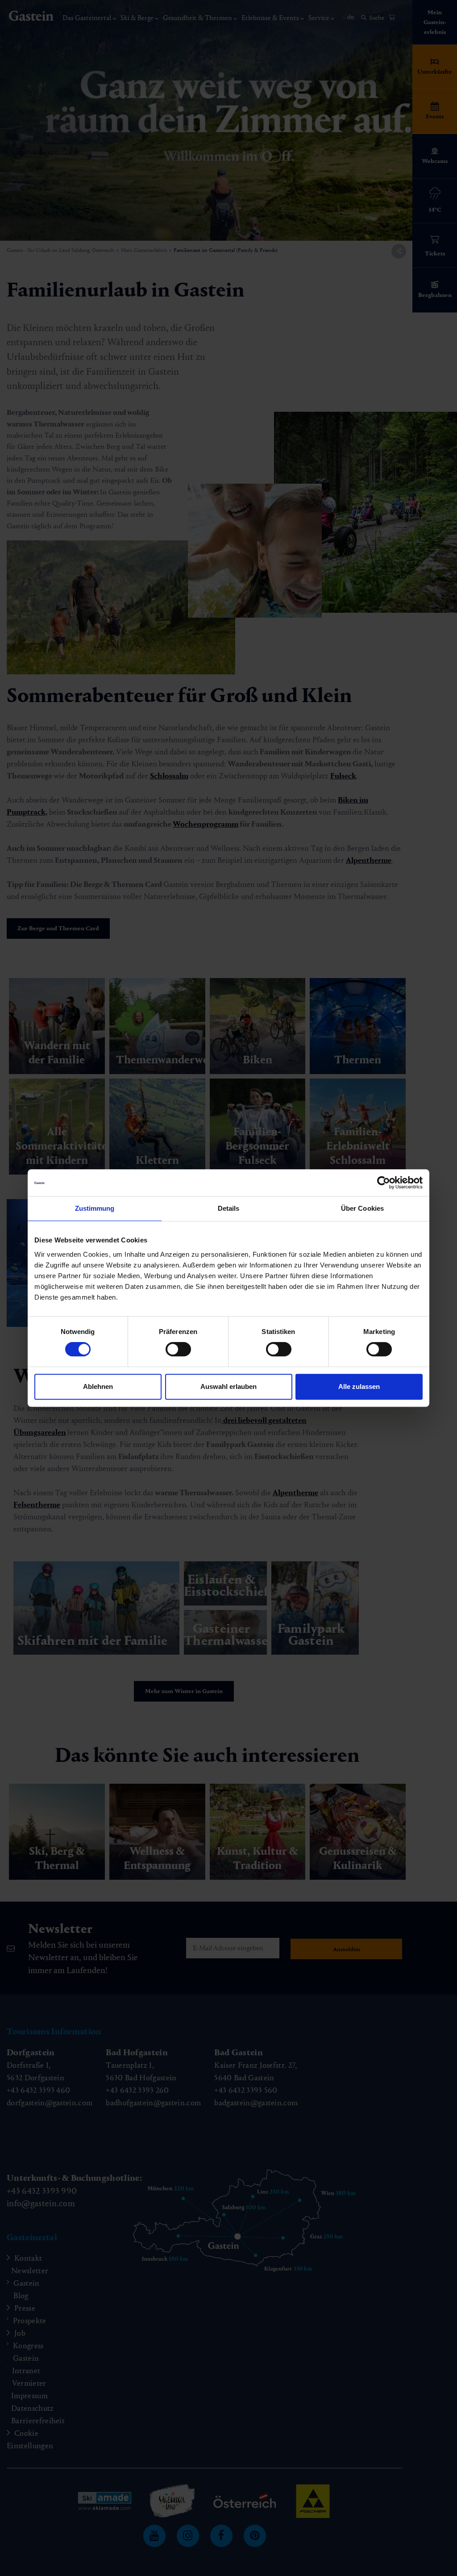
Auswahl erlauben (228, 1386)
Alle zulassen (359, 1386)
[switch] (178, 1349)
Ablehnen (98, 1386)
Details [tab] (229, 1208)
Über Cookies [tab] (362, 1208)
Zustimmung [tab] (95, 1208)
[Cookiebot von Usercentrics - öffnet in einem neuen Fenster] (384, 1183)
